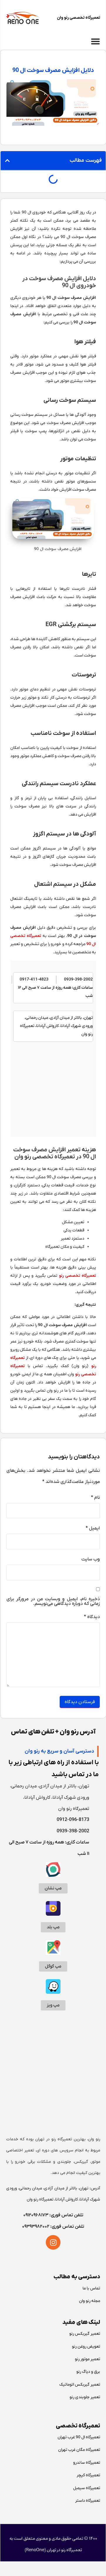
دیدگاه (92, 1617)
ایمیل (93, 1529)
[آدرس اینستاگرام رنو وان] (53, 2242)
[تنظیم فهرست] (95, 41)
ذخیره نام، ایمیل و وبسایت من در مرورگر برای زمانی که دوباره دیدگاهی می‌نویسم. (53, 1602)
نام (95, 1498)
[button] (7, 161)
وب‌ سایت (91, 1560)
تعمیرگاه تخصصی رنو (77, 1276)
